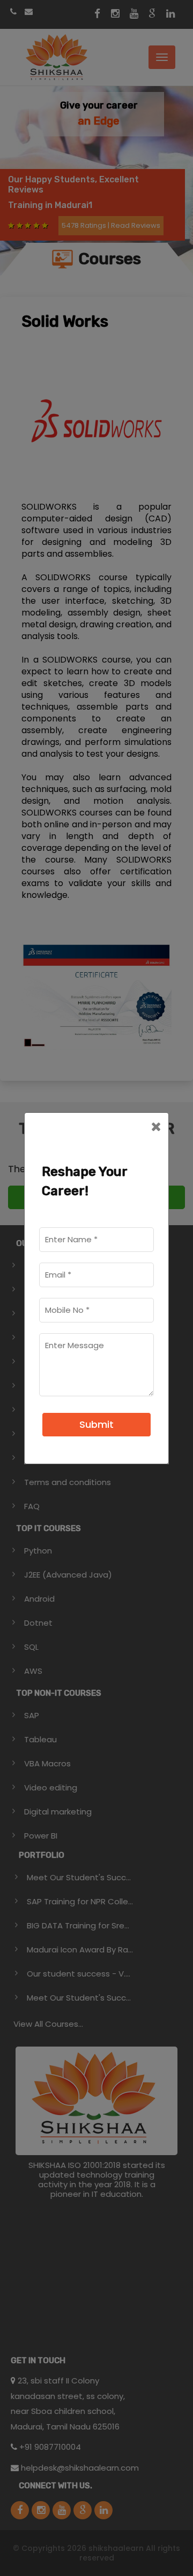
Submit (96, 1424)
